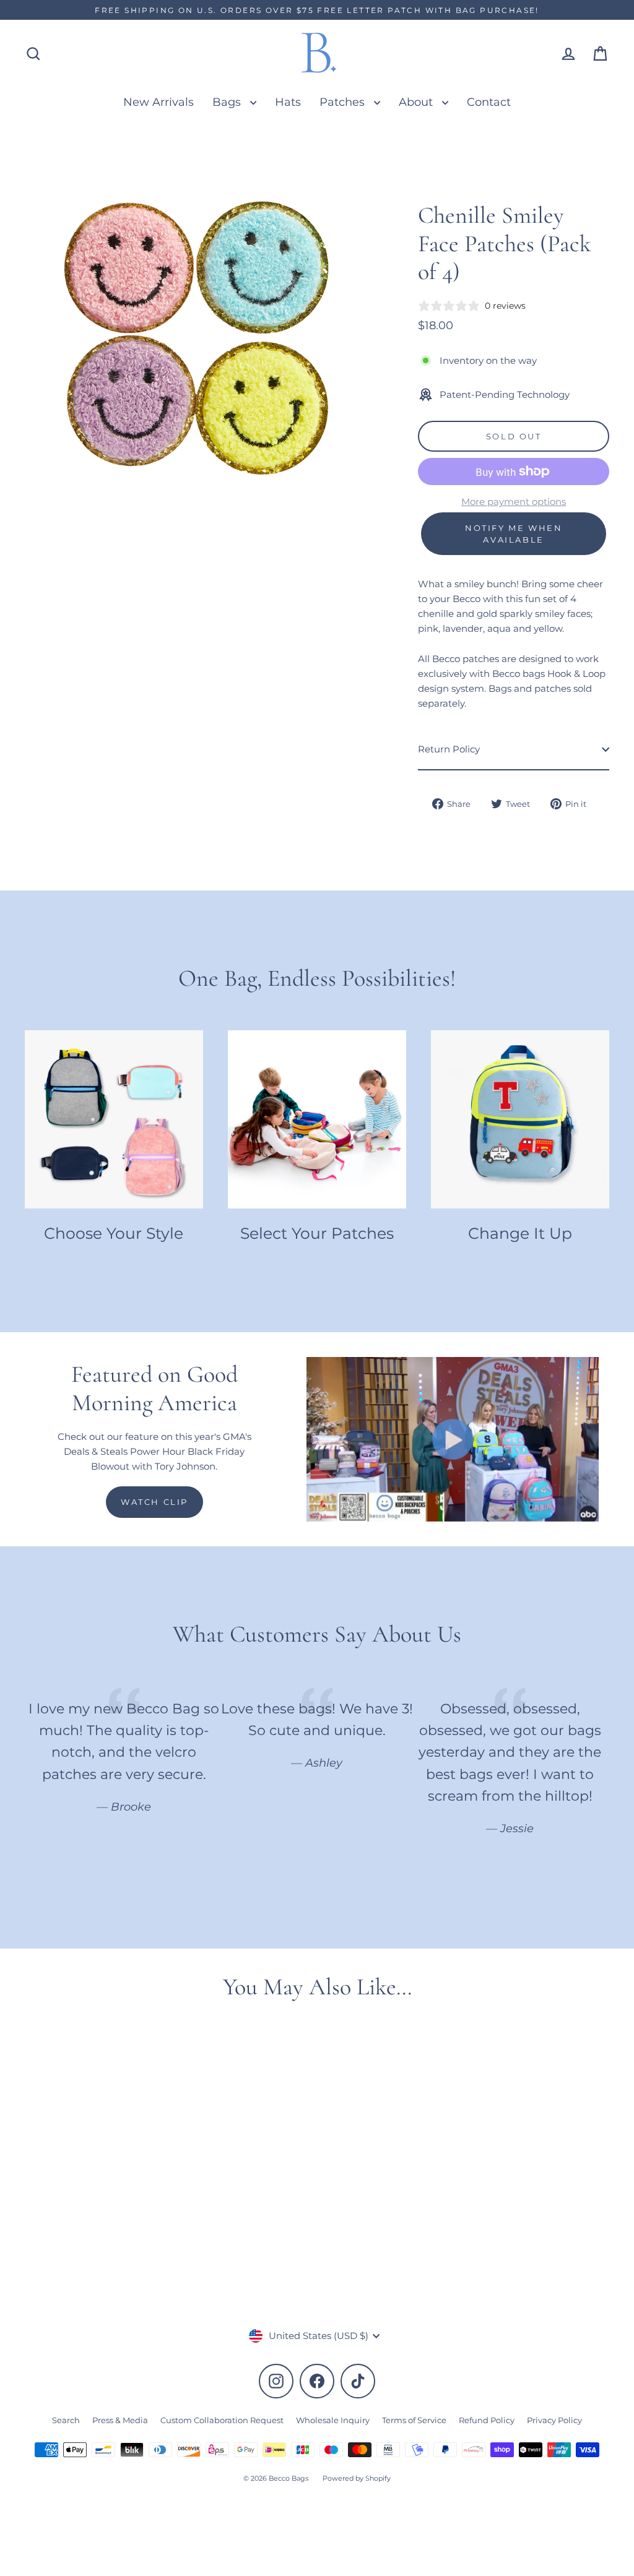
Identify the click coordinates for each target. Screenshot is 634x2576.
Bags (228, 102)
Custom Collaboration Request (222, 2420)
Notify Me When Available (514, 533)
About (417, 102)
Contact (489, 102)
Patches (344, 102)
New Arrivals (158, 102)
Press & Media (120, 2420)
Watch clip (154, 1502)
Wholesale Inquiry (333, 2420)
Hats (288, 102)
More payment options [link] (514, 502)
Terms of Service (414, 2420)
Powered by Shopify (357, 2478)
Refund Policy (487, 2420)
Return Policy (449, 749)
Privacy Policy (554, 2420)
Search (66, 2420)
